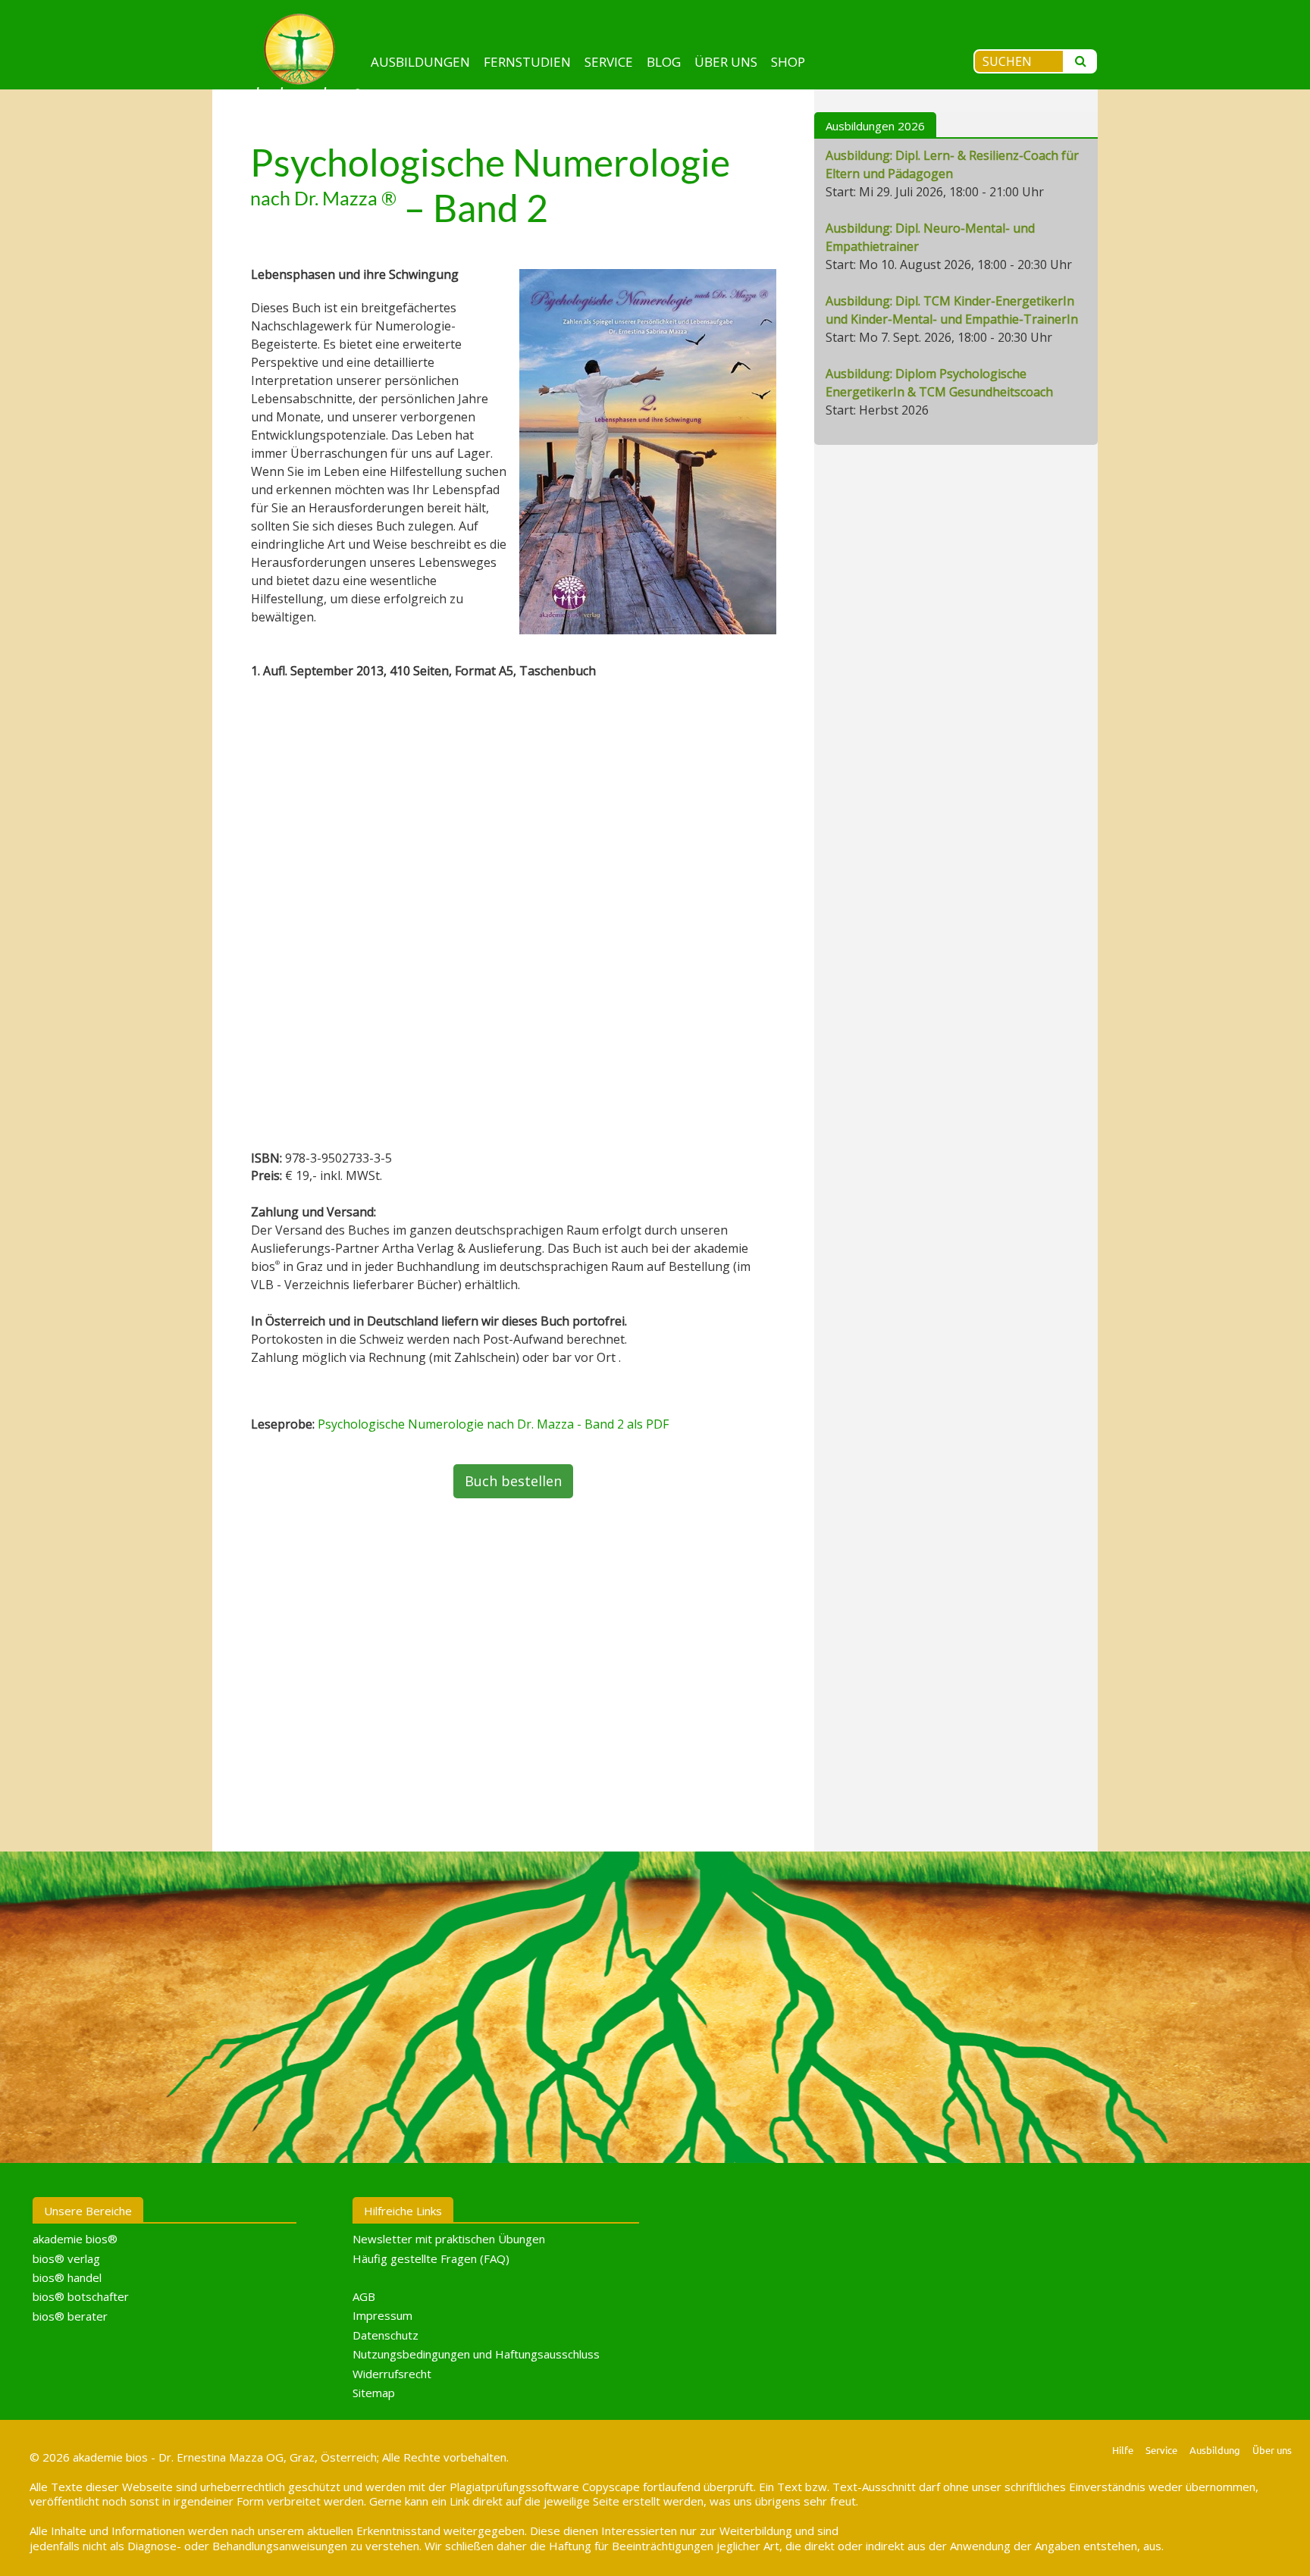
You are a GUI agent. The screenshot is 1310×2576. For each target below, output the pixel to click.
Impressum (382, 2315)
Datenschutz (385, 2335)
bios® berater (70, 2316)
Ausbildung (1215, 2450)
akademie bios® (75, 2239)
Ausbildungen (420, 62)
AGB (364, 2296)
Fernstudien (527, 62)
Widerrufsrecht (392, 2374)
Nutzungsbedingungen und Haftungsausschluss (476, 2354)
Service (609, 62)
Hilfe (1123, 2450)
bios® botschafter (81, 2296)
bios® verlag (66, 2258)
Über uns (726, 62)
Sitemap (374, 2393)
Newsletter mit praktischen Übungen (449, 2239)
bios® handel (67, 2277)
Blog (664, 62)
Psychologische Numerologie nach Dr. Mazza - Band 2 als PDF (493, 1424)
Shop (788, 62)
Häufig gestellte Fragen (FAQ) (431, 2258)
